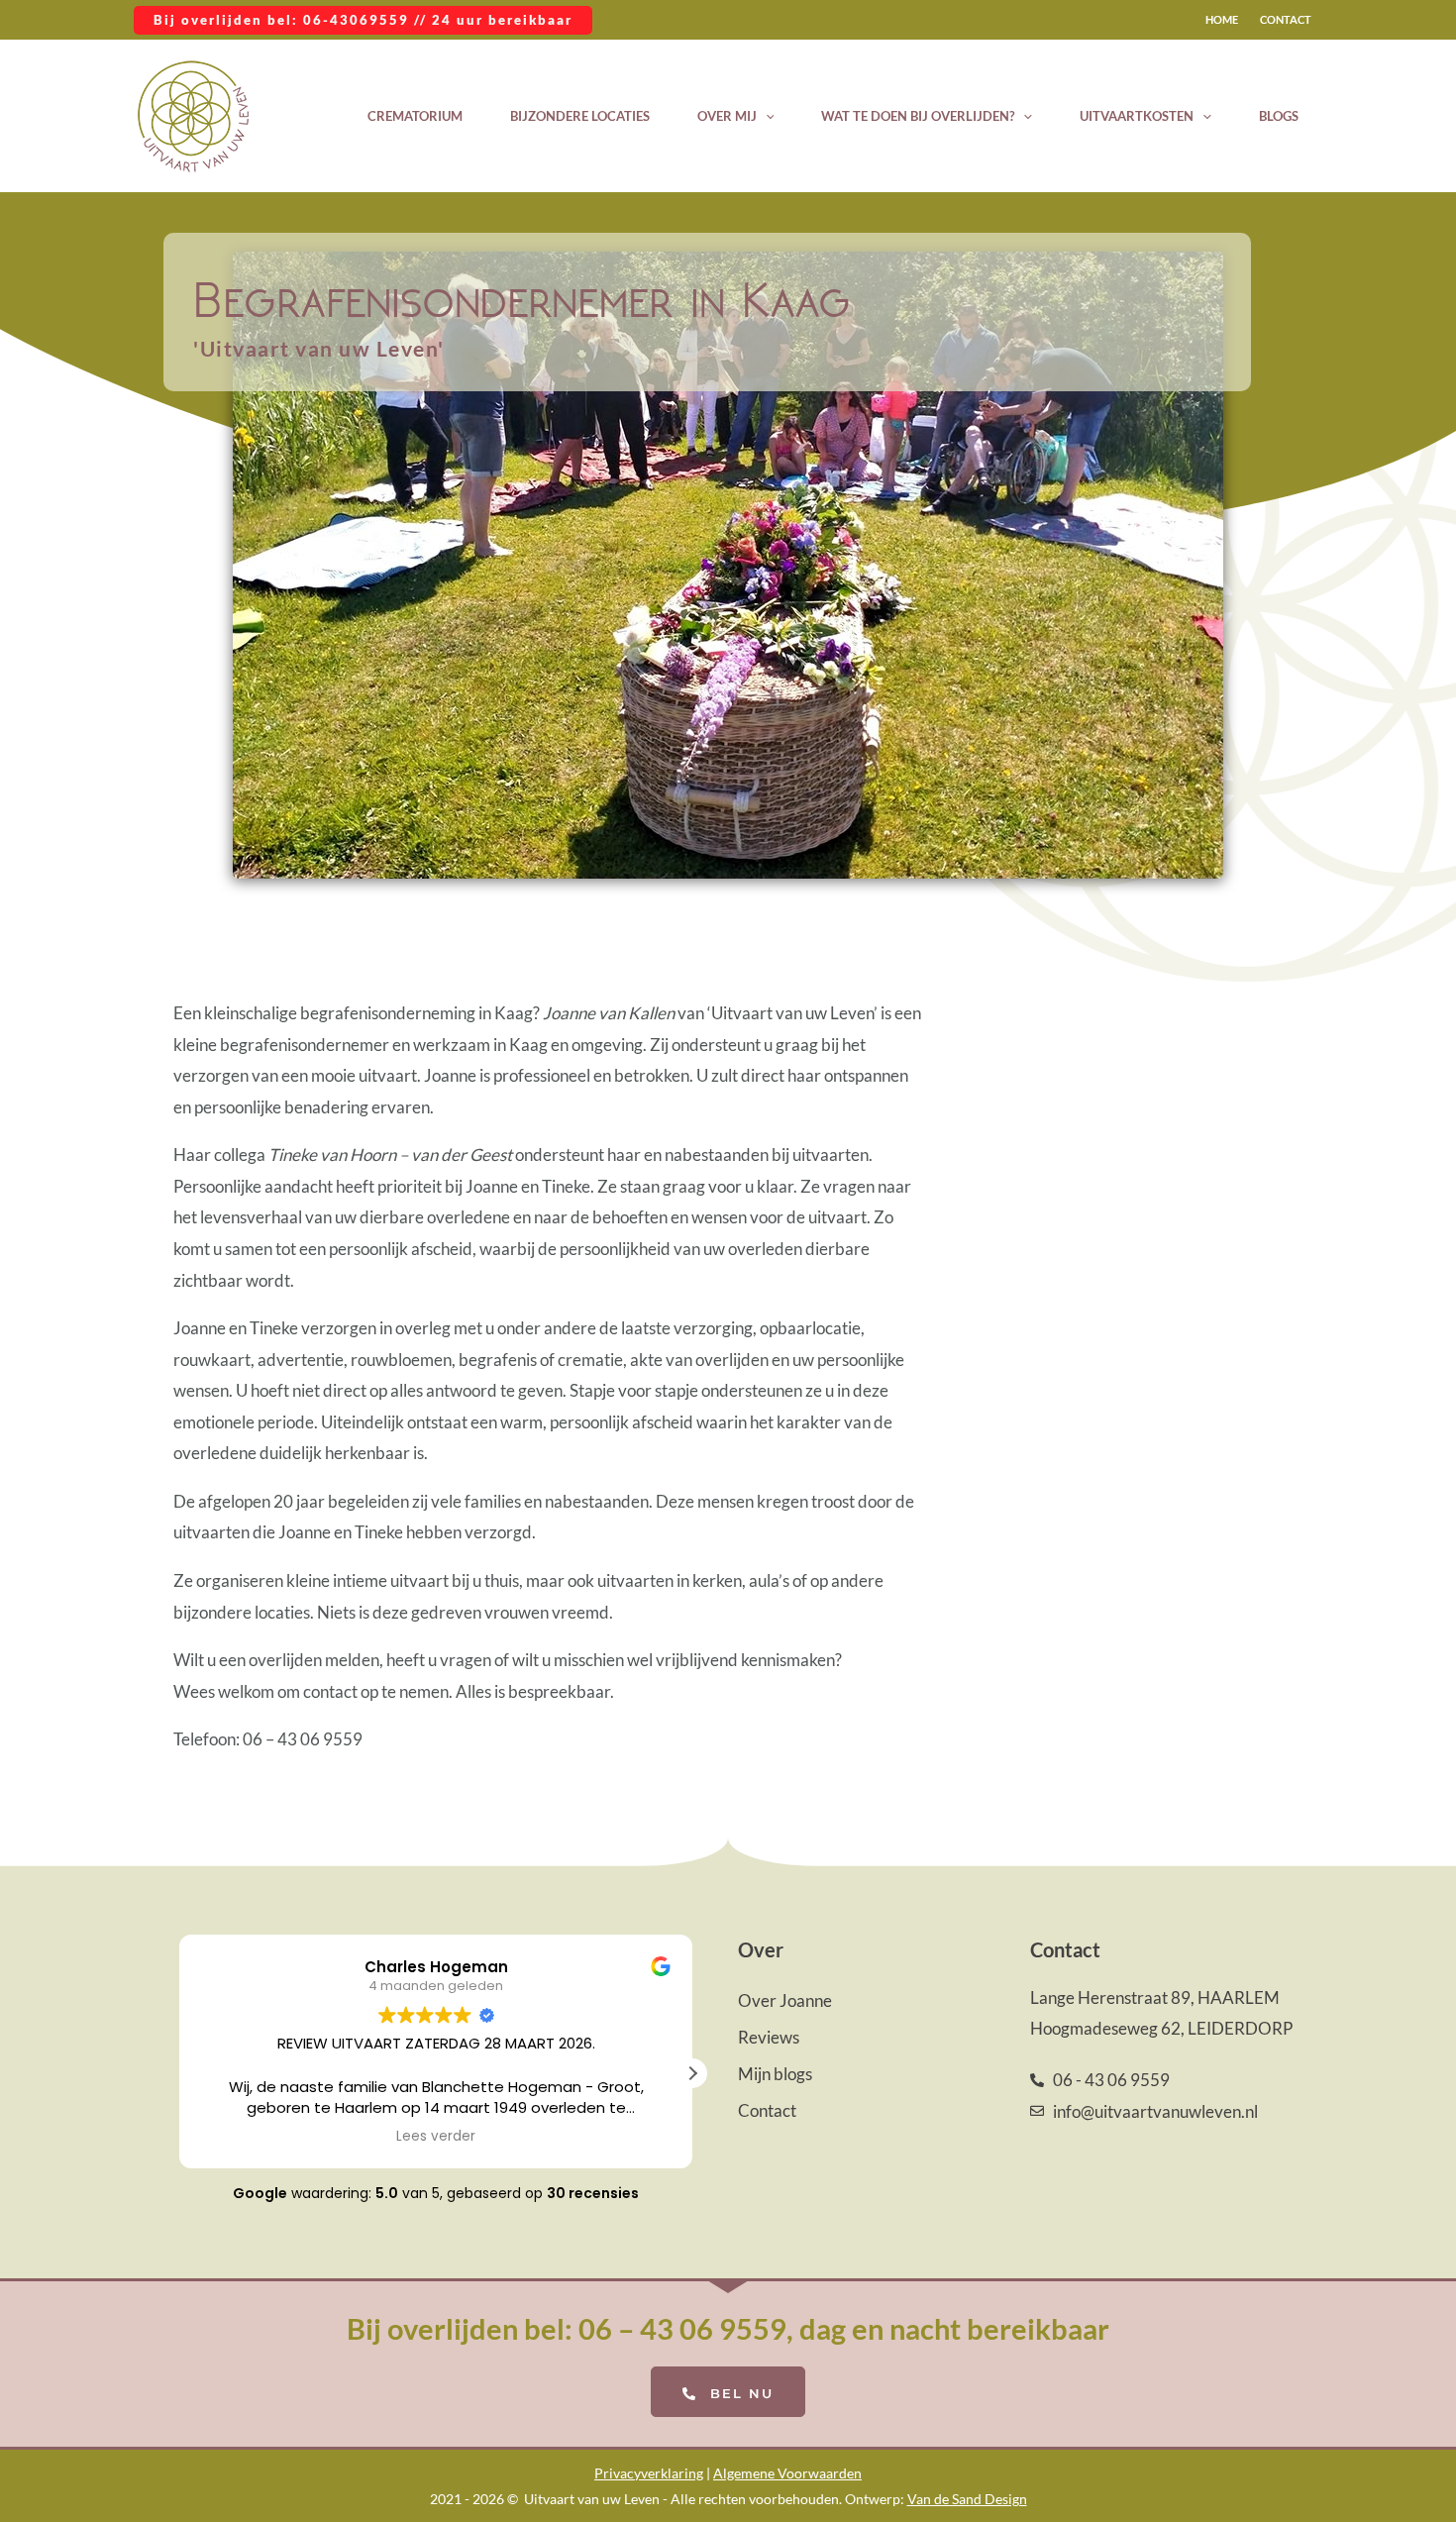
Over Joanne (785, 2000)
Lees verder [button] (436, 2137)
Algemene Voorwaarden (787, 2473)
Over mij (727, 116)
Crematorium (415, 116)
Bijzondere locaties (580, 116)
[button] (363, 20)
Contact (1286, 19)
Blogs (1279, 116)
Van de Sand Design (967, 2499)
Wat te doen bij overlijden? (918, 116)
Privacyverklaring (649, 2473)
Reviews (769, 2037)
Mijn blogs (775, 2074)
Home (1222, 19)
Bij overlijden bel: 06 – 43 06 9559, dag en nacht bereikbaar (728, 2328)
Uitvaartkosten (1137, 116)
